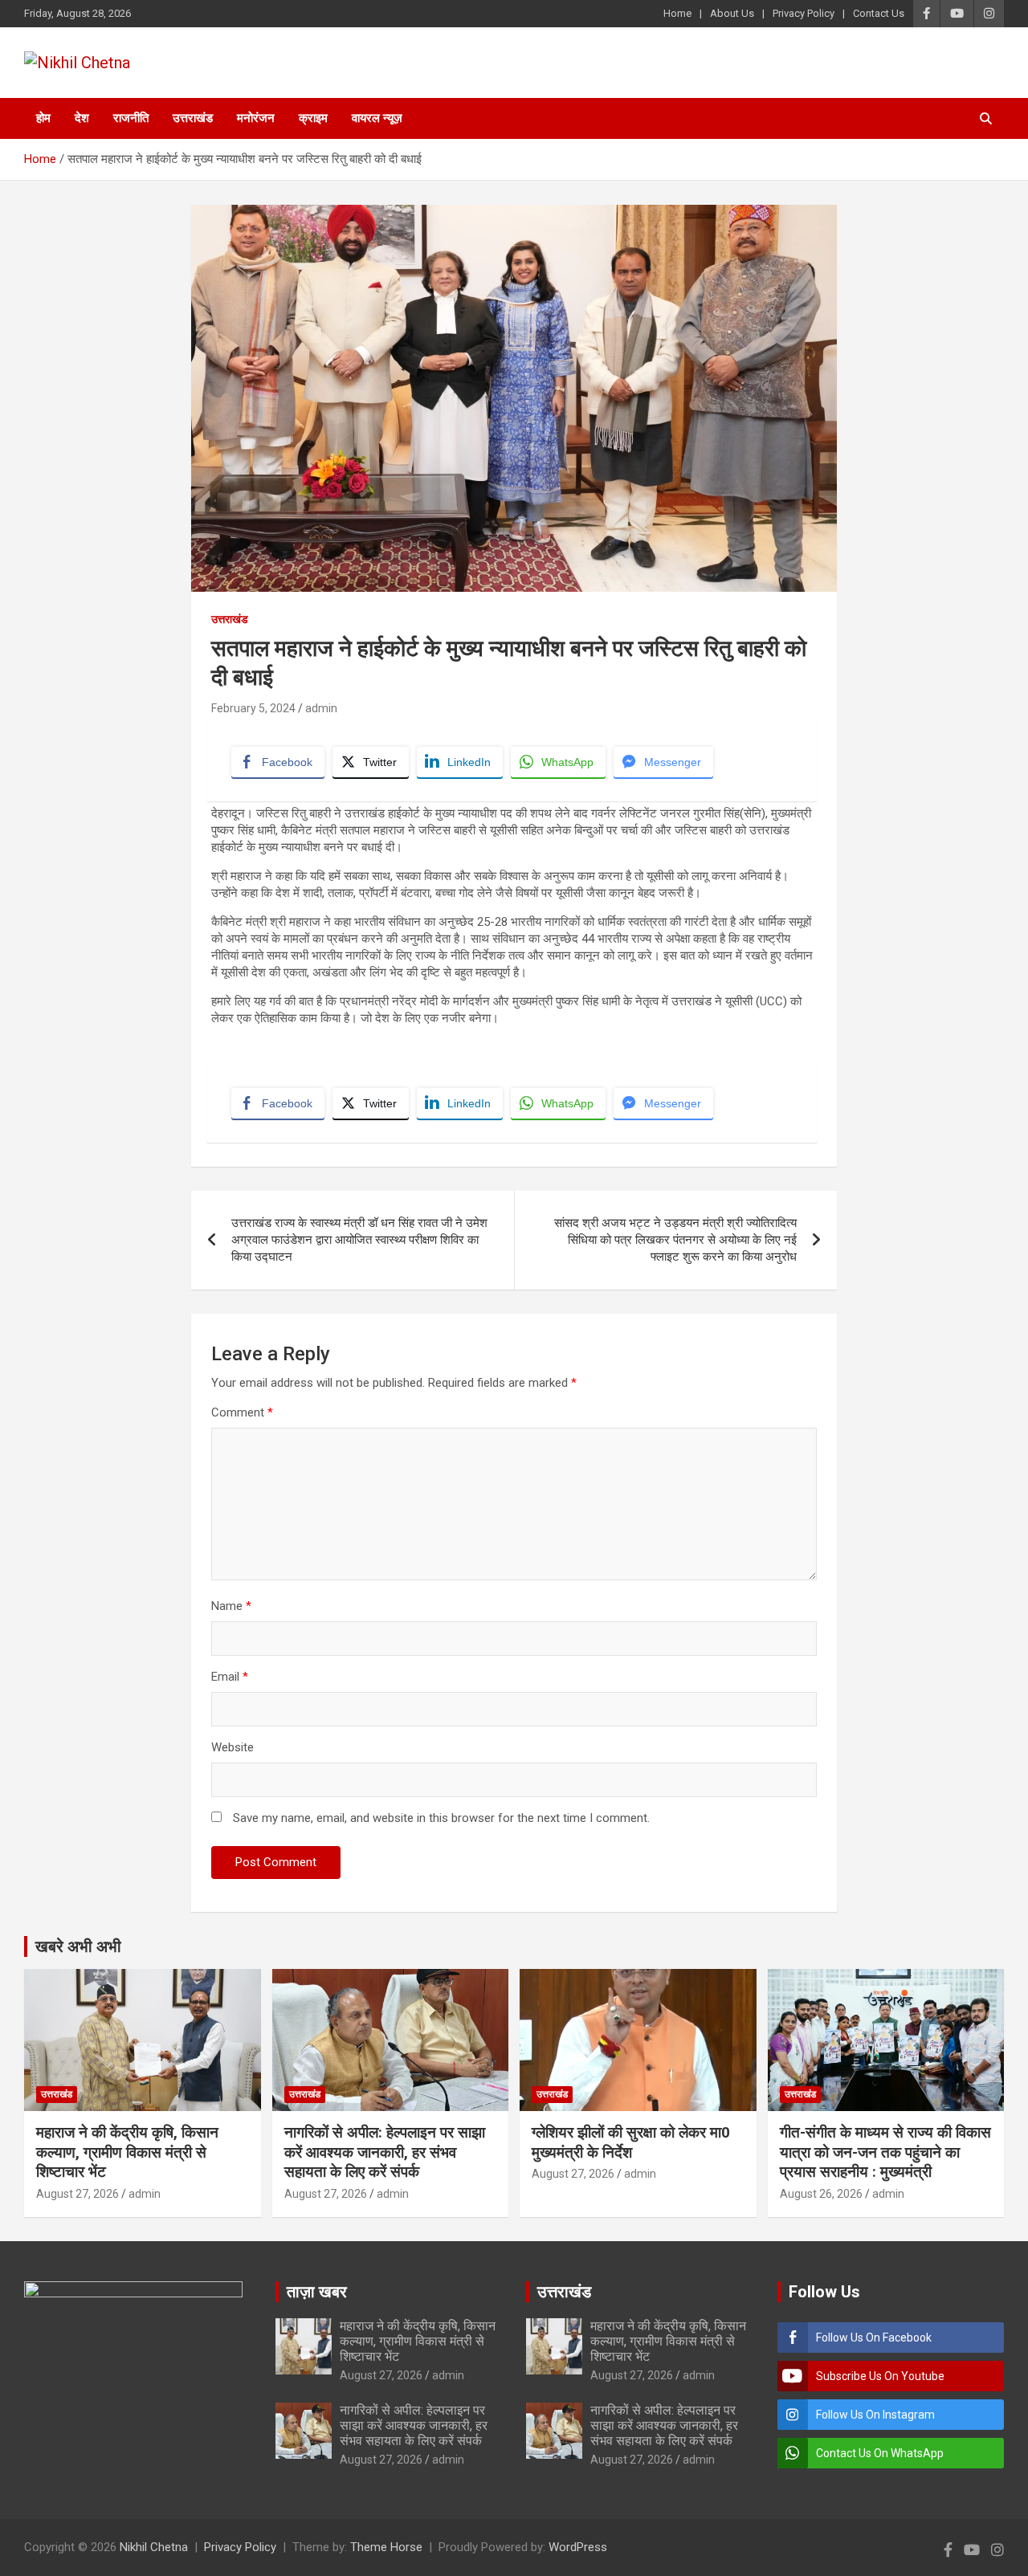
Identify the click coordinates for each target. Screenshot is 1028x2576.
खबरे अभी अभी (78, 1946)
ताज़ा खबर (317, 2292)
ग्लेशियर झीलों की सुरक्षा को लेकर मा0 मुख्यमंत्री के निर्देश (631, 2142)
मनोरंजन (256, 118)
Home (677, 13)
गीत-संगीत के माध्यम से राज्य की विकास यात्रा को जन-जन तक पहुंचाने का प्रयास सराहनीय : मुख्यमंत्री (885, 2152)
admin (321, 708)
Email (230, 1677)
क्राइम (313, 118)
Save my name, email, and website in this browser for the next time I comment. (441, 1818)
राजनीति (131, 118)
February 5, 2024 (253, 708)
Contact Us (879, 13)
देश (82, 118)
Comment (242, 1412)
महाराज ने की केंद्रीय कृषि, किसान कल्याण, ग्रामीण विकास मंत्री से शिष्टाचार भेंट (127, 2152)
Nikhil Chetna (154, 2547)
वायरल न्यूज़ (377, 118)
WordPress (578, 2547)
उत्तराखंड (193, 118)
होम (43, 118)
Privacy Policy (804, 13)
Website (233, 1747)
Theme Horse (386, 2547)
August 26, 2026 (821, 2194)
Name (231, 1606)
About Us (732, 13)
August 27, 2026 (78, 2194)
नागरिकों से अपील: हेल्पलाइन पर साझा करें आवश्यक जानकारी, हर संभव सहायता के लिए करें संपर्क (385, 2152)
